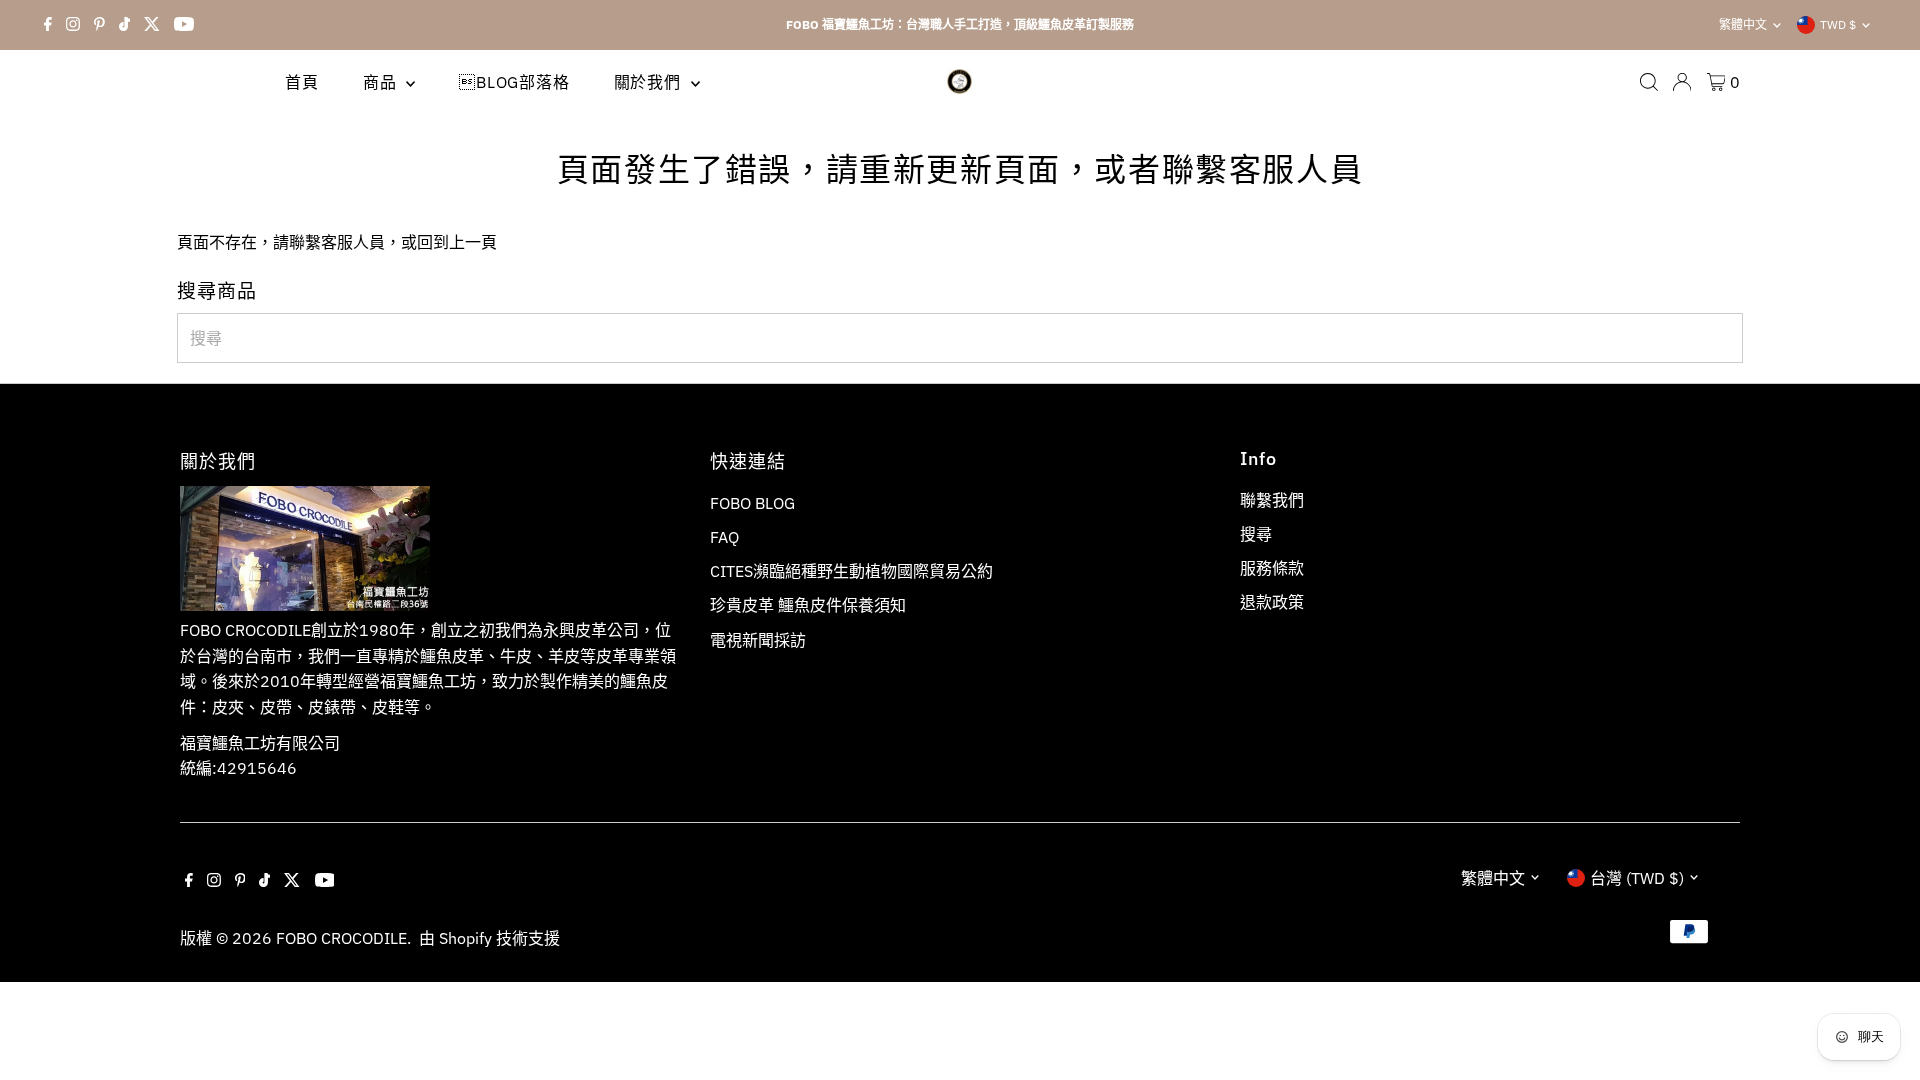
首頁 (302, 82)
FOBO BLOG (752, 503)
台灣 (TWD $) (1637, 878)
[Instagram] (73, 25)
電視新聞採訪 (758, 640)
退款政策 (1272, 602)
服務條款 (1272, 568)
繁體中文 (1743, 24)
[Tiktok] (124, 25)
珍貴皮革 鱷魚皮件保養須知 (808, 605)
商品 (382, 82)
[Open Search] (1649, 82)
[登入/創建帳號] (1682, 82)
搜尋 (1256, 534)
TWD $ (1838, 24)
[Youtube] (184, 25)
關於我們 (650, 82)
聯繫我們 (1272, 500)
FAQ (724, 537)
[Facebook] (48, 25)
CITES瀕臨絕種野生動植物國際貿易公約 (851, 571)
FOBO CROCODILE (341, 938)
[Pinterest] (99, 25)
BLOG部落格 (514, 82)
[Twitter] (152, 25)
